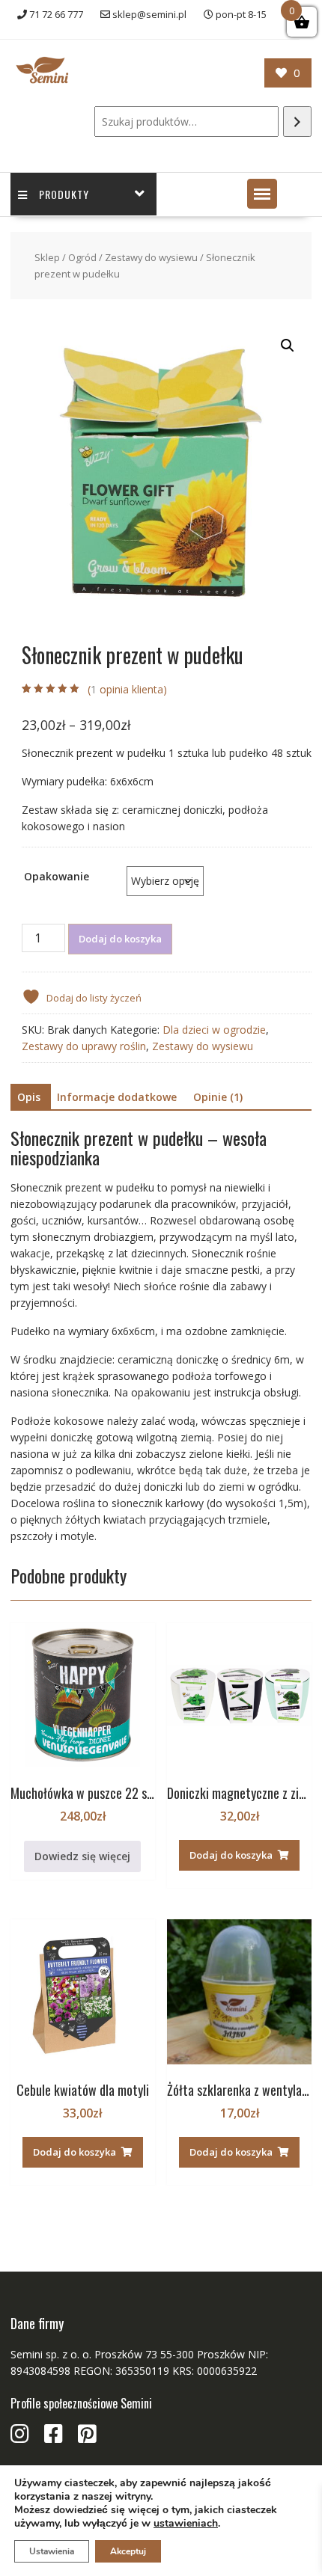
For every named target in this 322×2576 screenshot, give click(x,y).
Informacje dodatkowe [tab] (117, 1097)
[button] (262, 194)
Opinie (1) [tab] (218, 1097)
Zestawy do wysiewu (151, 257)
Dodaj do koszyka (120, 939)
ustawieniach (186, 2524)
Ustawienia (52, 2551)
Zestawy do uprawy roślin (84, 1046)
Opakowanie (57, 876)
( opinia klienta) (127, 689)
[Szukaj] (297, 122)
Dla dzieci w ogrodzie (214, 1030)
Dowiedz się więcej (82, 1856)
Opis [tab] (29, 1097)
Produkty (64, 194)
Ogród (82, 257)
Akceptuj (128, 2551)
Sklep (47, 257)
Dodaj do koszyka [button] (231, 1855)
